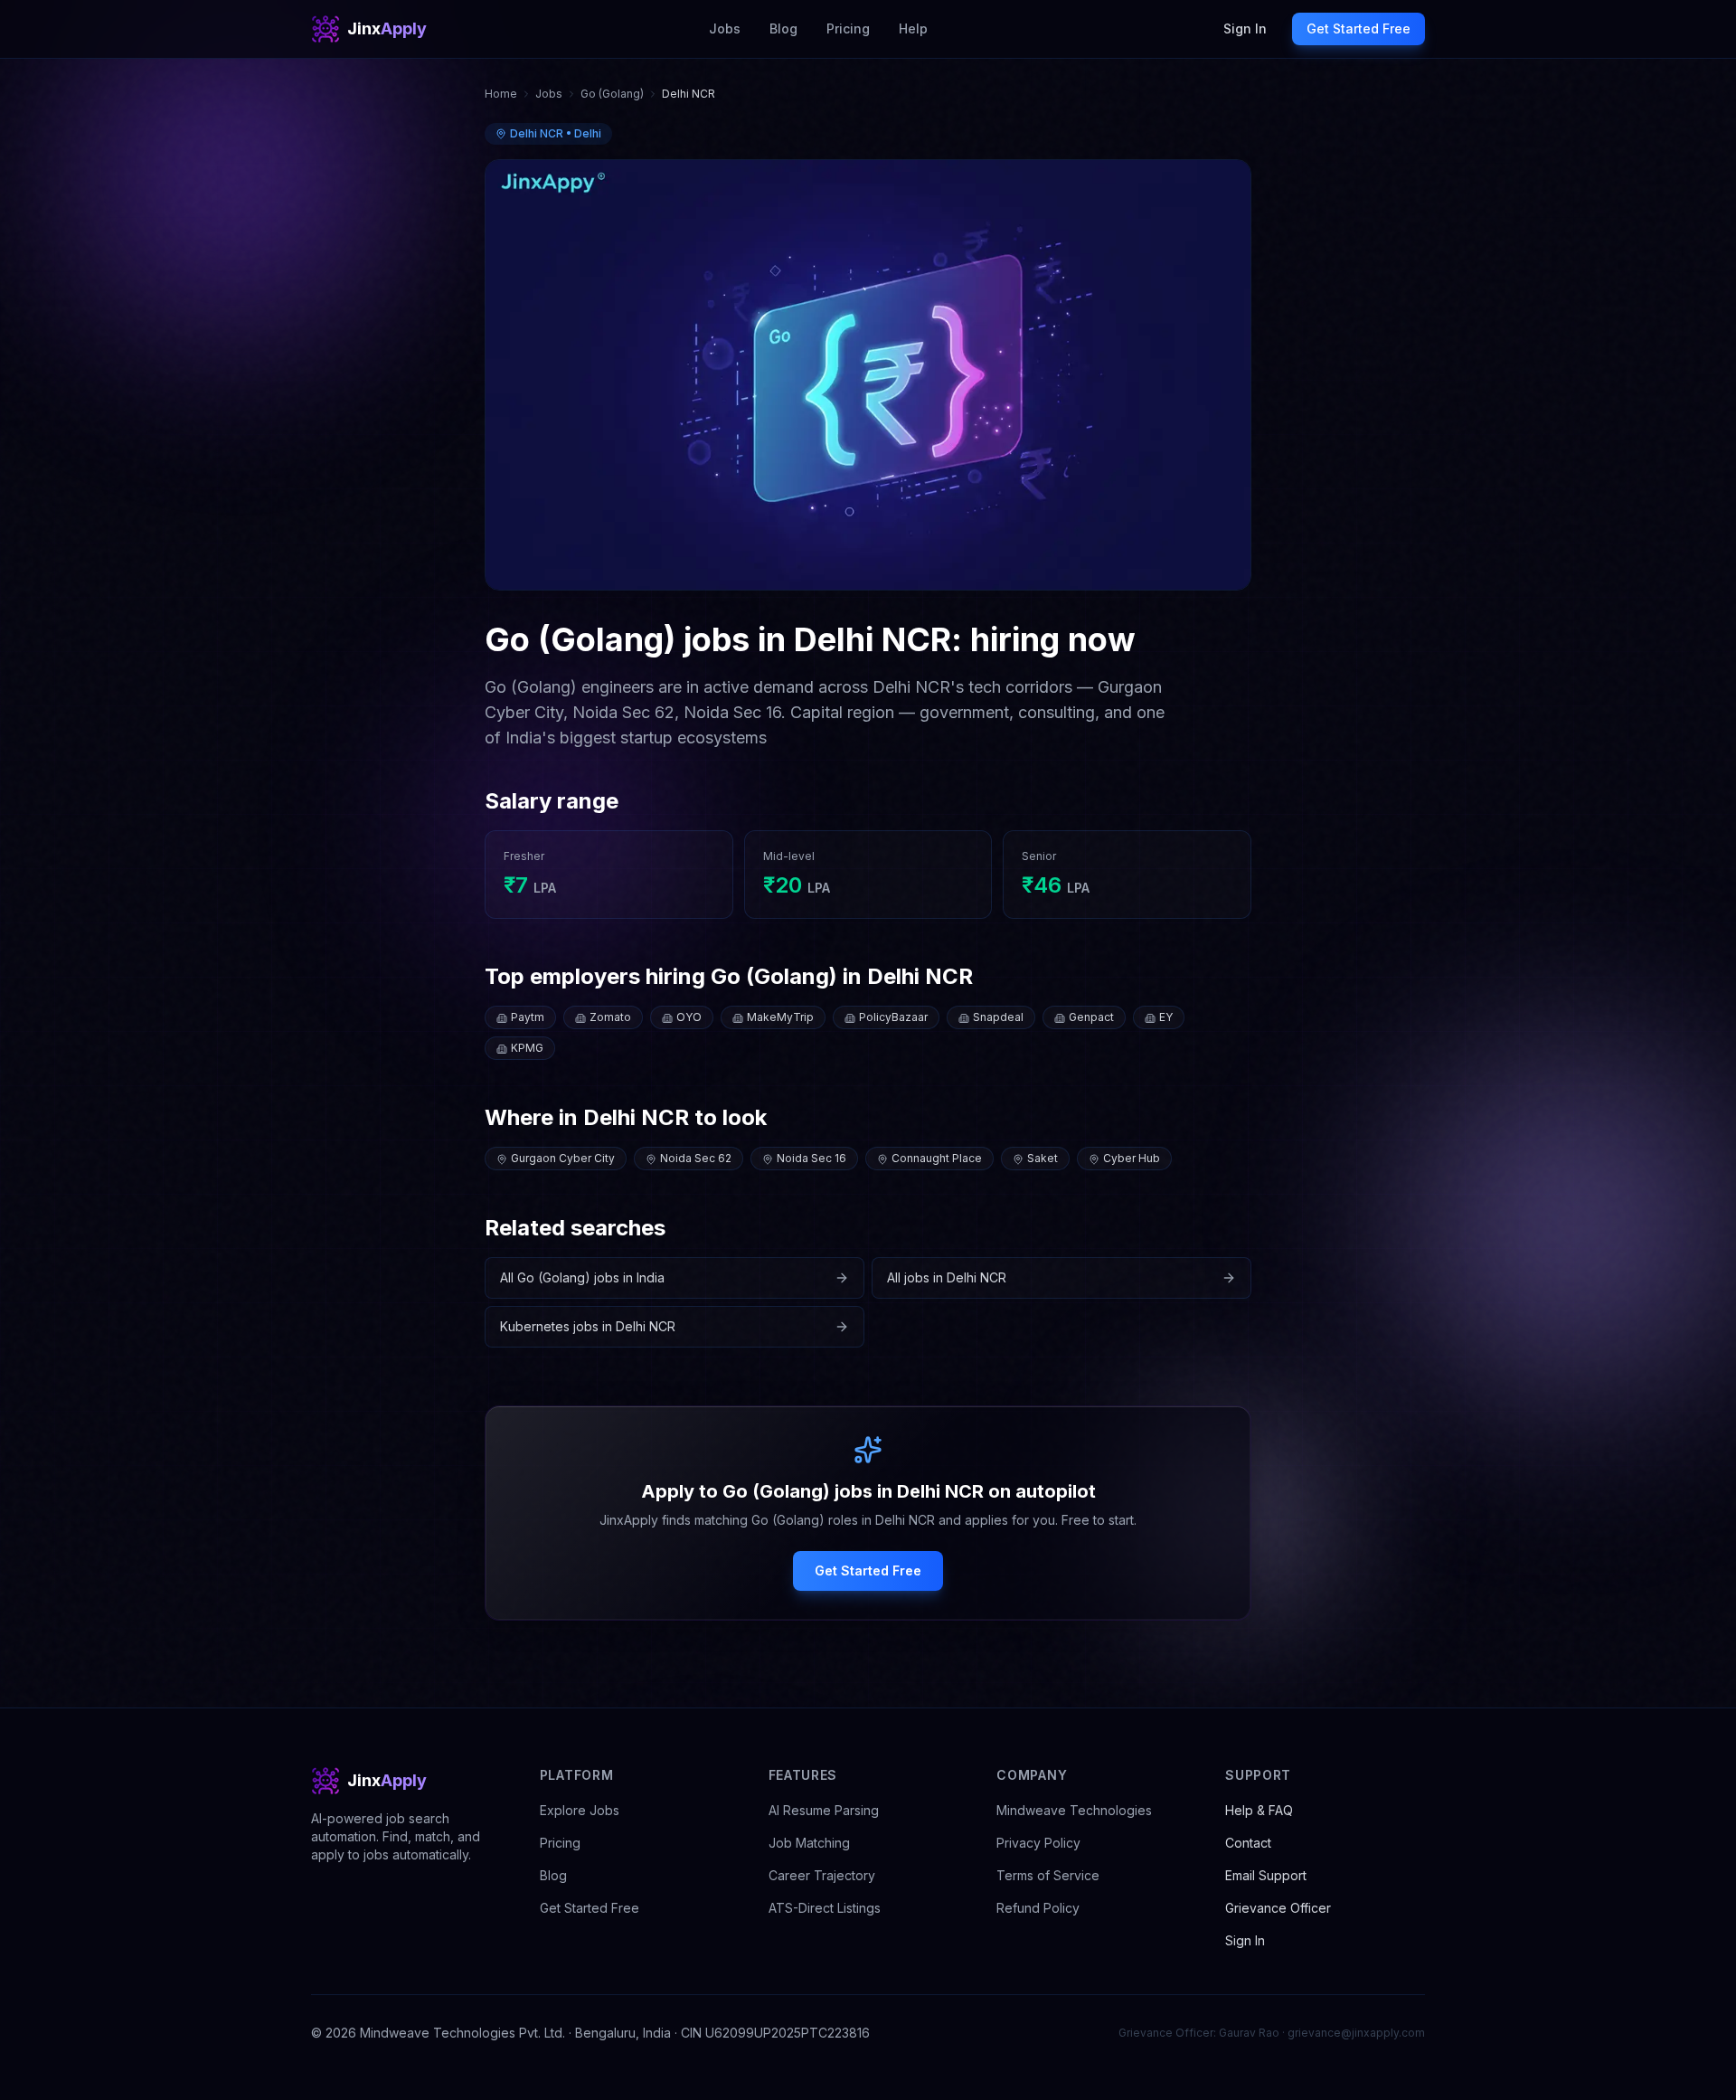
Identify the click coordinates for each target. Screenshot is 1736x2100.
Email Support (1266, 1875)
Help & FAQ (1259, 1810)
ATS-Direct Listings (825, 1908)
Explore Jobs (580, 1810)
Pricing (848, 28)
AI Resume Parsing (824, 1810)
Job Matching (809, 1843)
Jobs (725, 28)
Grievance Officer (1278, 1908)
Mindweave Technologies (1074, 1810)
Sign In (1245, 28)
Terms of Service (1048, 1875)
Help (913, 28)
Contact (1248, 1843)
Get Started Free (1359, 28)
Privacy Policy (1038, 1843)
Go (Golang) (612, 94)
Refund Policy (1038, 1908)
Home (501, 94)
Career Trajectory (822, 1875)
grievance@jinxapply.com (1356, 2033)
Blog (783, 28)
